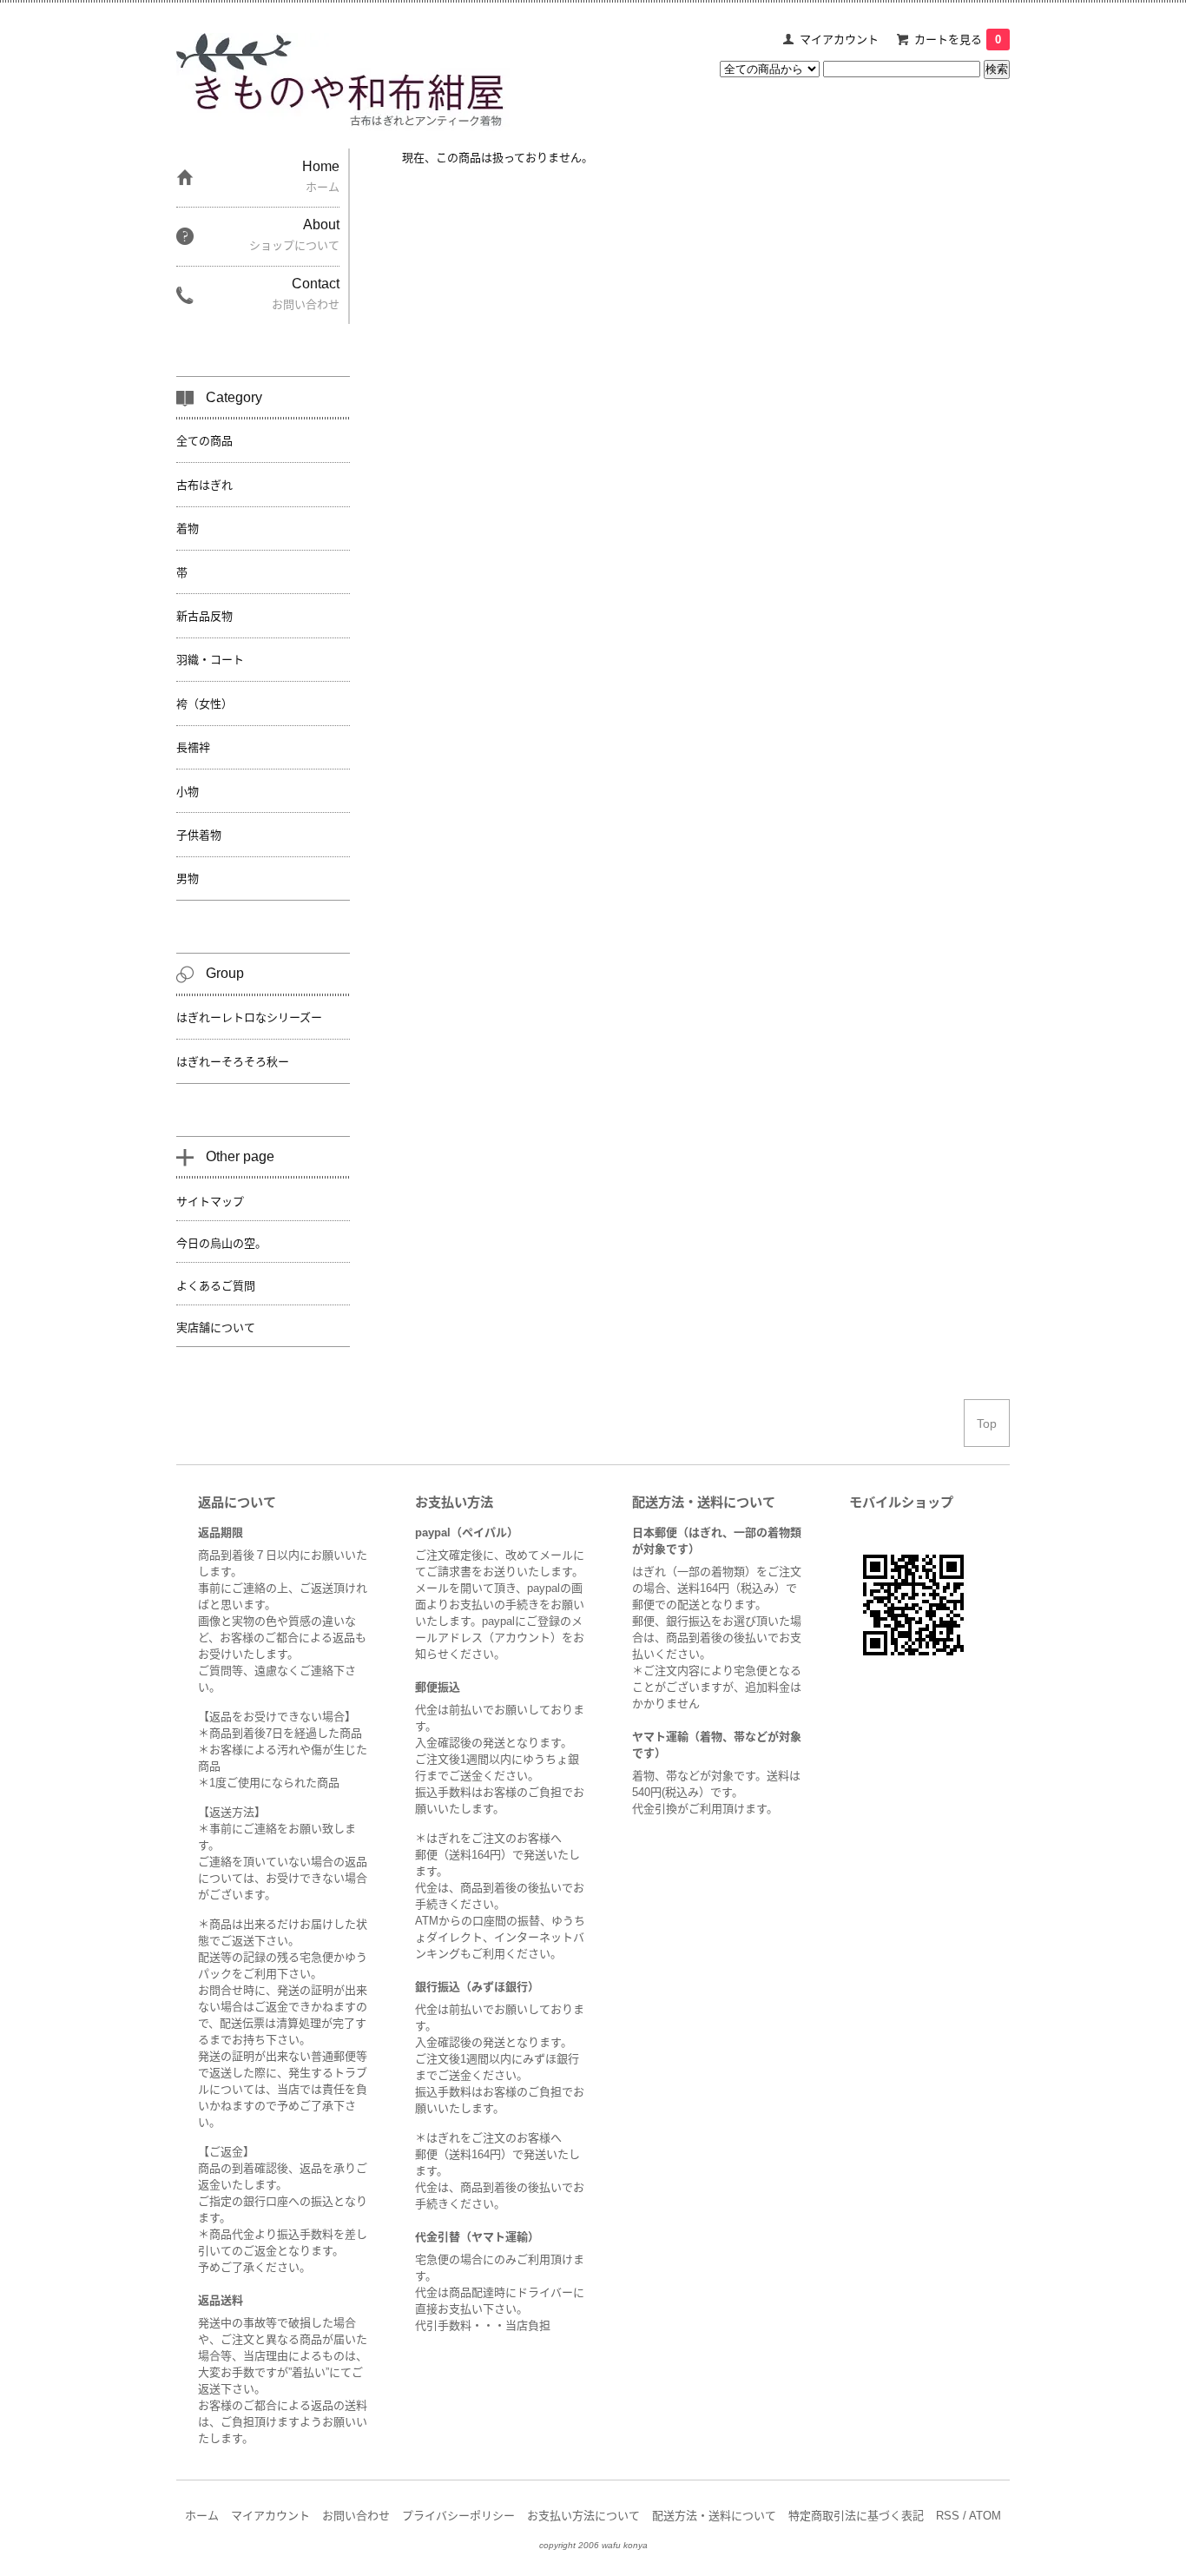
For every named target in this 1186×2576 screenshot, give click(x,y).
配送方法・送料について (714, 2516)
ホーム (202, 2516)
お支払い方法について (583, 2516)
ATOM (985, 2516)
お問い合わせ (356, 2516)
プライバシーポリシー (458, 2516)
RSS (948, 2516)
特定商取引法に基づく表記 (856, 2516)
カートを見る (958, 40)
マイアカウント (839, 40)
